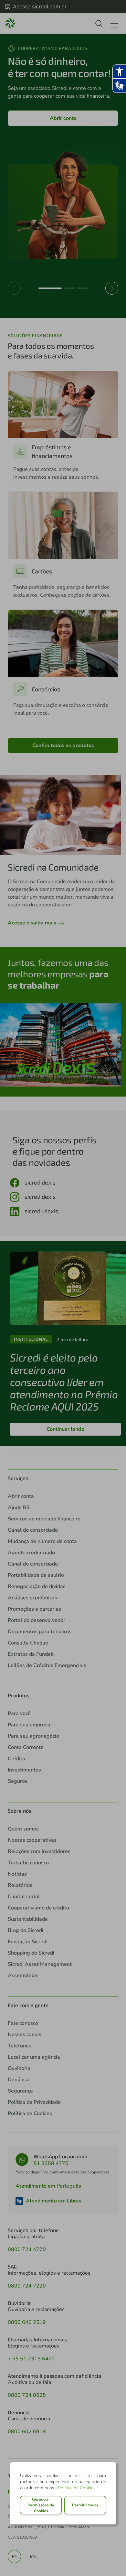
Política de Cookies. (77, 2488)
